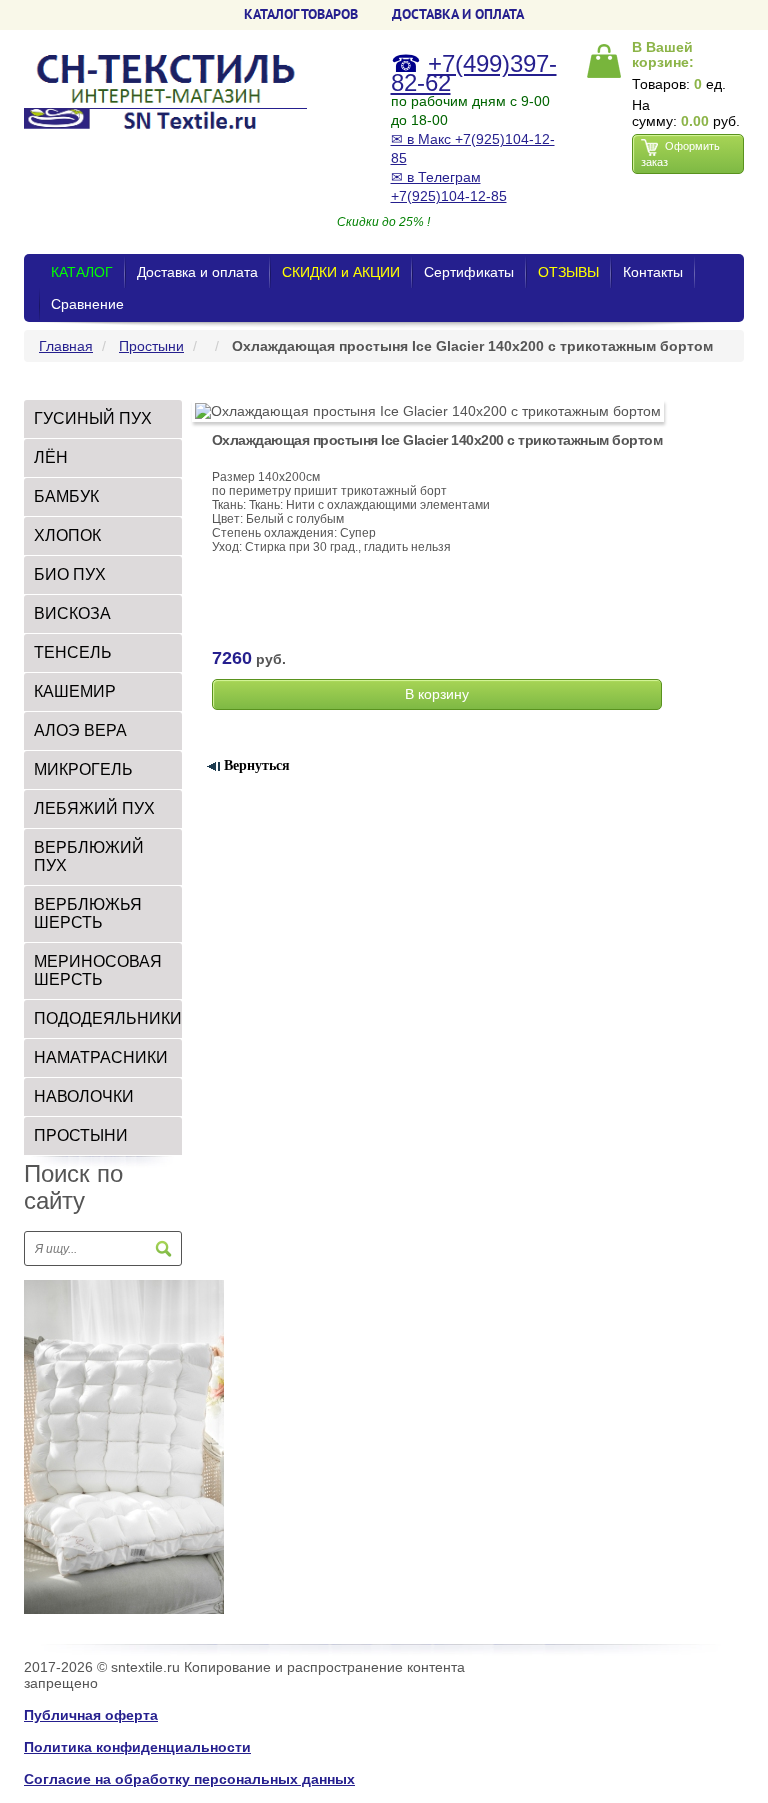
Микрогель (83, 769)
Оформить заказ (680, 154)
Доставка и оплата (197, 272)
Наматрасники (101, 1057)
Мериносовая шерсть (98, 970)
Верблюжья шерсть (88, 913)
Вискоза (72, 613)
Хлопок (67, 535)
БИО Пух (70, 574)
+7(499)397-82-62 (474, 73)
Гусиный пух (93, 418)
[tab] (103, 419)
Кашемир (75, 691)
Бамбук (66, 496)
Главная (66, 346)
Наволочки (84, 1096)
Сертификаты (469, 272)
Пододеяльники (108, 1018)
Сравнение (87, 304)
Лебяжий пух (94, 808)
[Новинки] (124, 1446)
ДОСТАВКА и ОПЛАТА (458, 14)
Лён (51, 457)
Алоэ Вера (80, 730)
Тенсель (73, 652)
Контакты (653, 272)
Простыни (151, 346)
